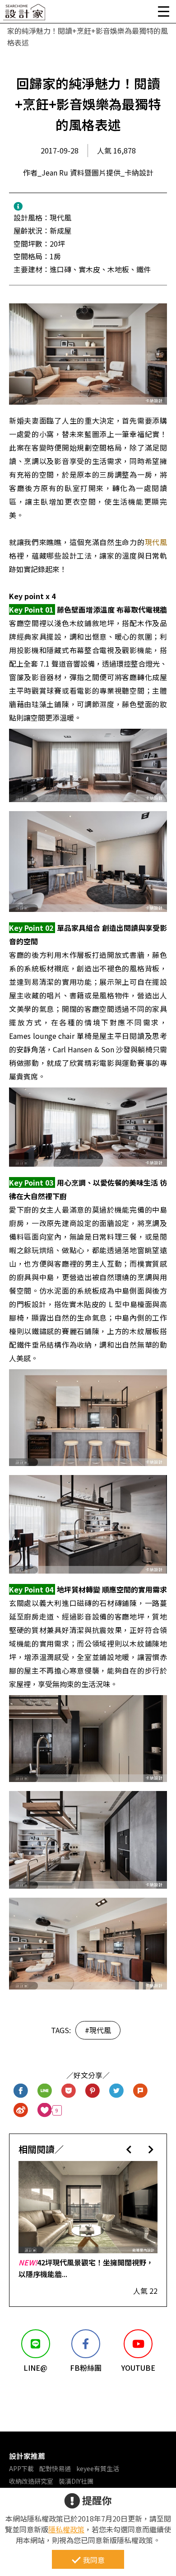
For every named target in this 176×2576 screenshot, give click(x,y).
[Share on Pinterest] (93, 2091)
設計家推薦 (27, 2456)
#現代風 (98, 2030)
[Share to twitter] (117, 2091)
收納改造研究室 (31, 2481)
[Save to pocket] (69, 2091)
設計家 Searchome (25, 15)
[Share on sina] (21, 2110)
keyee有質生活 (98, 2468)
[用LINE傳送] (45, 2091)
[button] (129, 2149)
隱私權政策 (66, 2529)
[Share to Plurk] (141, 2091)
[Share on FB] (21, 2091)
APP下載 (21, 2468)
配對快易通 (55, 2468)
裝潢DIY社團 (76, 2481)
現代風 (156, 542)
